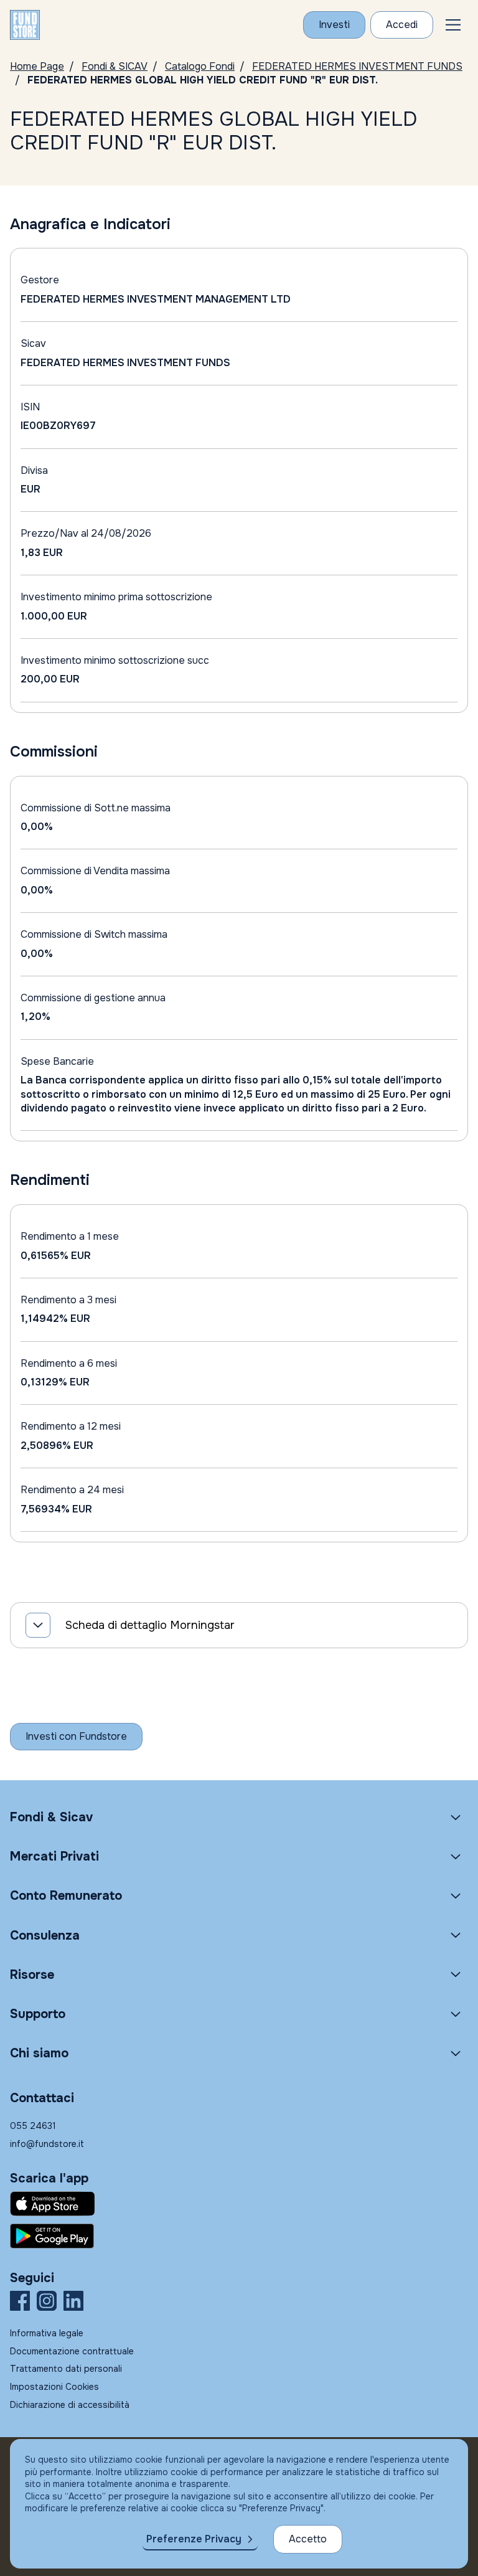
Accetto (308, 2539)
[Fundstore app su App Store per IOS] (239, 2204)
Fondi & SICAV (115, 66)
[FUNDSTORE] (25, 25)
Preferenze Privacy (194, 2539)
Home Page (37, 66)
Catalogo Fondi (200, 66)
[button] (453, 25)
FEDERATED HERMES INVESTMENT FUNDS (357, 66)
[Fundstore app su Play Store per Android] (239, 2236)
